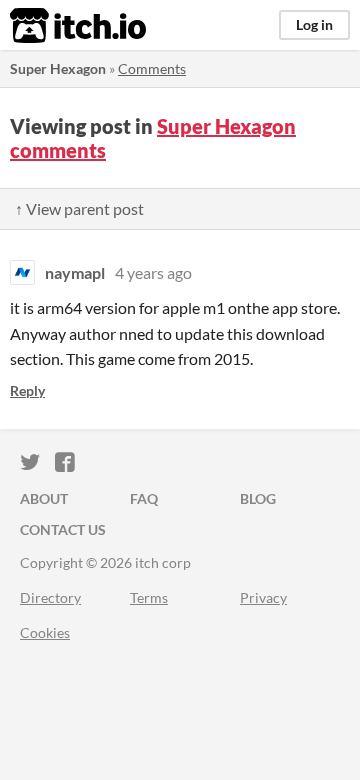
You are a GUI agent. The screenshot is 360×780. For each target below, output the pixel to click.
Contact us (63, 529)
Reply (27, 390)
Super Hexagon (58, 68)
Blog (258, 498)
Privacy (263, 597)
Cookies (45, 632)
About (44, 498)
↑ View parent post (79, 208)
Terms (149, 597)
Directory (50, 597)
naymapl (75, 272)
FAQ (144, 498)
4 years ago (153, 272)
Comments (152, 68)
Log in (314, 24)
